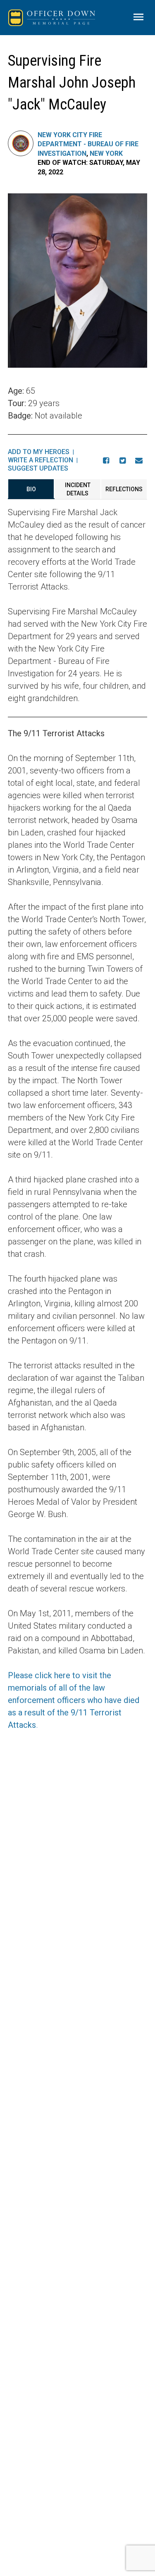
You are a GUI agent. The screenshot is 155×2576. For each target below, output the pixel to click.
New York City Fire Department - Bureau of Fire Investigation (88, 144)
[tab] (31, 489)
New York (106, 153)
